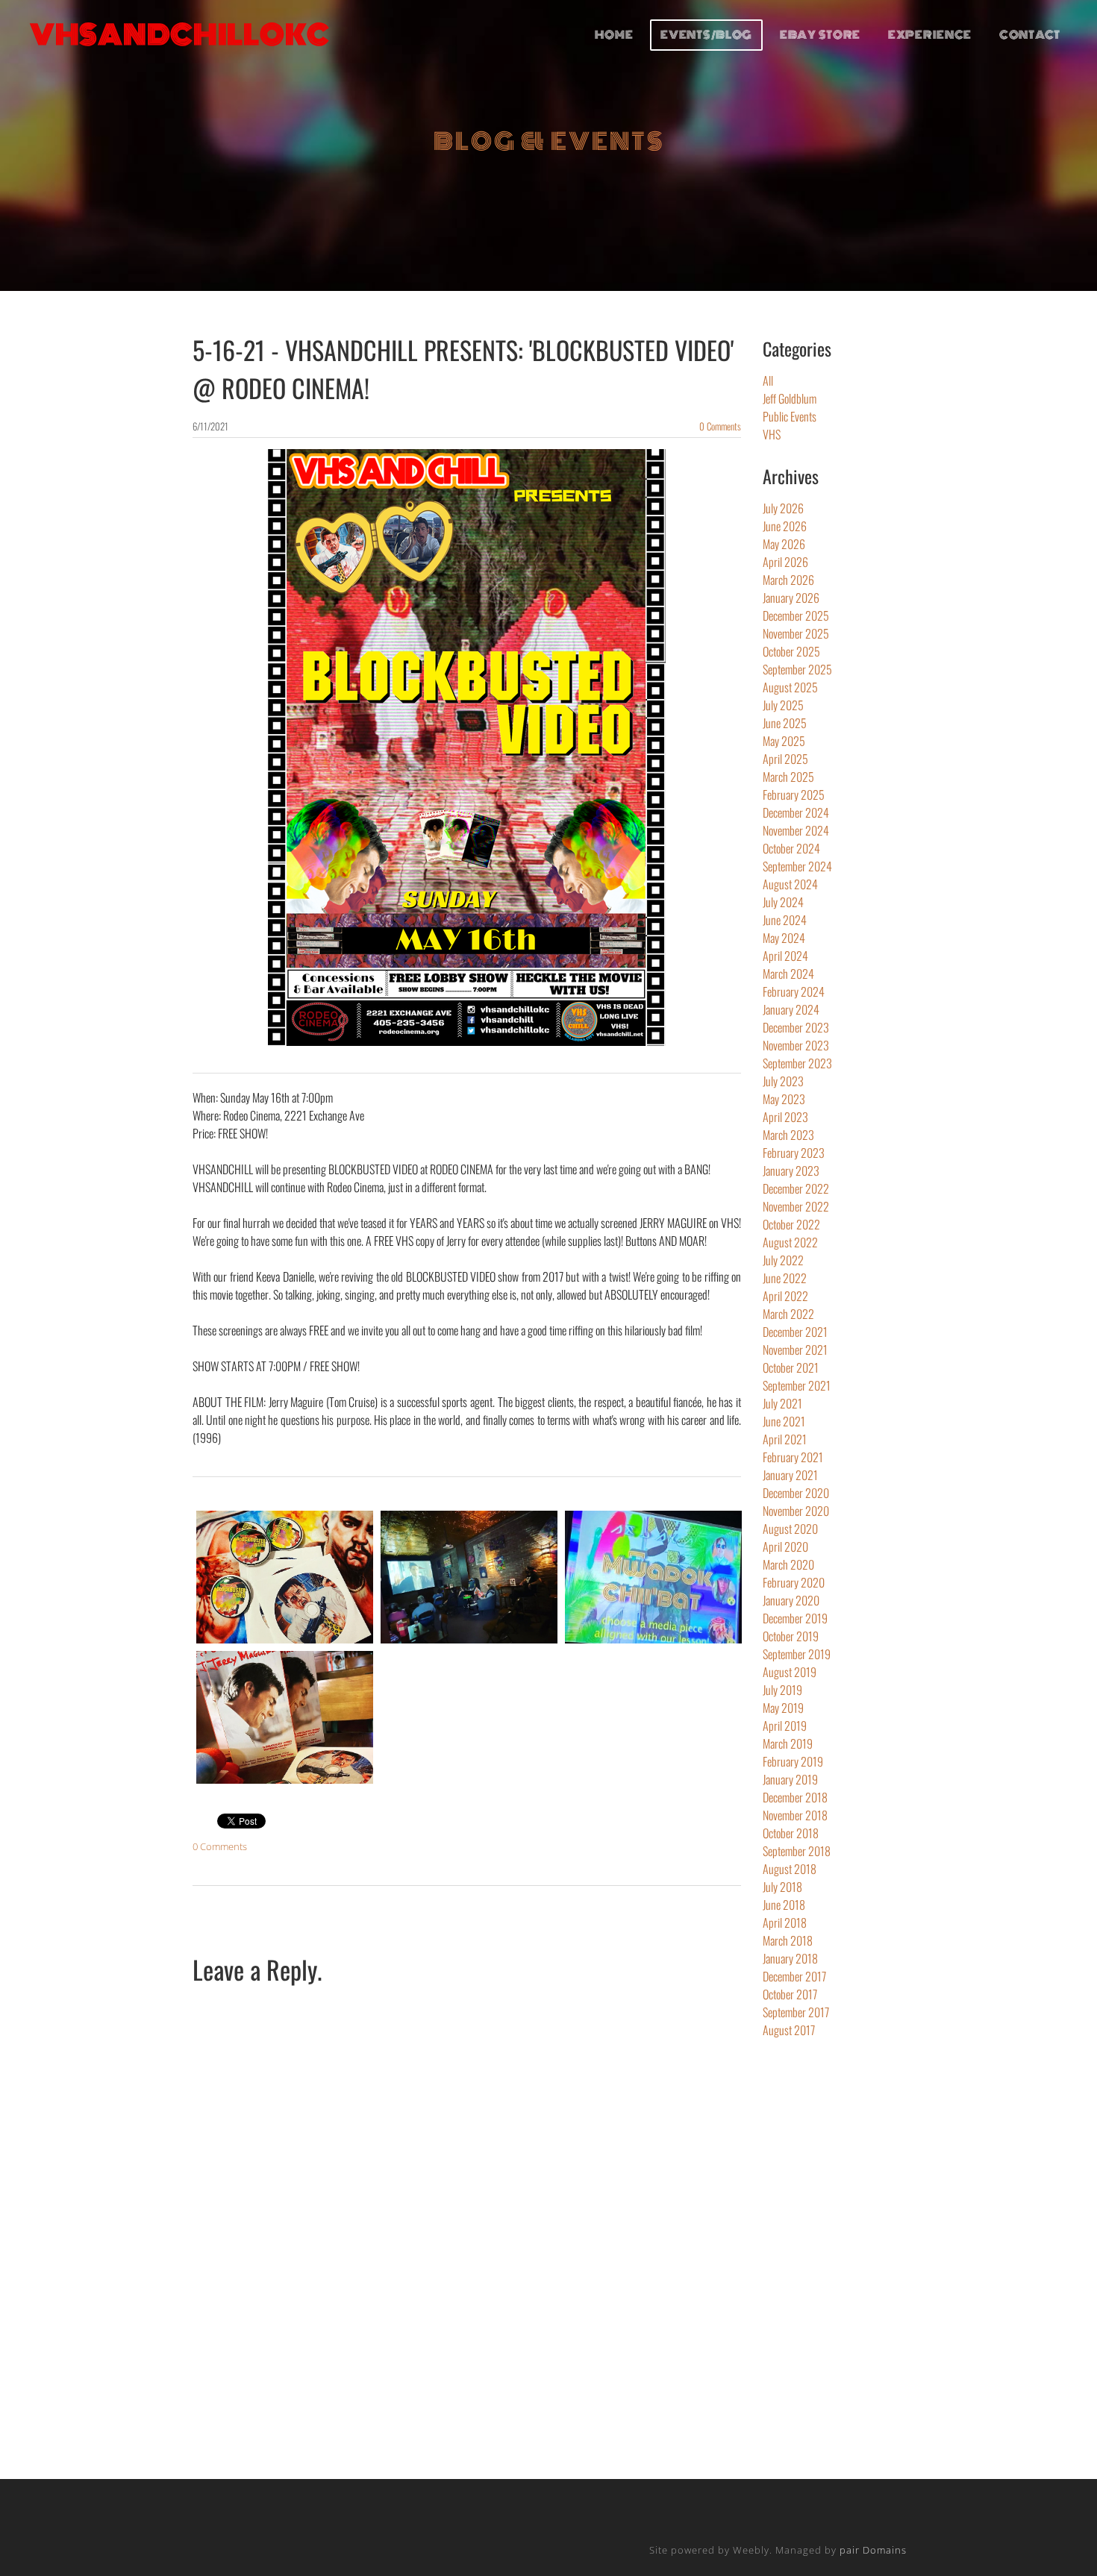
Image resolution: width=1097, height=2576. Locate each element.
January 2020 (791, 1600)
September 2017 (796, 2012)
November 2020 (796, 1511)
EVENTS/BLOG (706, 35)
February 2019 (793, 1761)
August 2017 (789, 2030)
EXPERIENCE (930, 35)
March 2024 (788, 974)
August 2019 (790, 1672)
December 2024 (796, 812)
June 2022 (785, 1278)
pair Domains (873, 2550)
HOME (614, 35)
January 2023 (791, 1171)
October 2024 (791, 848)
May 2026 (784, 544)
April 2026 (785, 562)
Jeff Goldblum (790, 398)
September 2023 (797, 1063)
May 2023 (784, 1099)
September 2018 (797, 1851)
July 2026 (783, 508)
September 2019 (797, 1654)
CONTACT (1030, 35)
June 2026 (785, 526)
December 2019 (795, 1618)
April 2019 (785, 1726)
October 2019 (791, 1636)
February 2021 (793, 1457)
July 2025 (783, 705)
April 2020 (785, 1546)
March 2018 (788, 1940)
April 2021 (785, 1439)
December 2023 (796, 1027)
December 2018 (795, 1797)
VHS (772, 434)
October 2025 (791, 651)
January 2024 (791, 1009)
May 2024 (784, 938)
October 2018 (791, 1833)
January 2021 (790, 1475)
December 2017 (794, 1976)
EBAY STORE (820, 35)
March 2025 (788, 777)
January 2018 (790, 1958)
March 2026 (788, 580)
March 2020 (788, 1564)
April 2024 (785, 956)
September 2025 (797, 669)
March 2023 (788, 1135)
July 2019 (782, 1690)
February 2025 (794, 795)
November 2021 (795, 1350)
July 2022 (783, 1260)
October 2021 (791, 1367)
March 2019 (788, 1743)
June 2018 (784, 1905)
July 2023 (783, 1081)
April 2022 (785, 1296)
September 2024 (797, 866)
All (768, 380)
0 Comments (720, 426)
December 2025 (796, 615)
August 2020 (790, 1529)
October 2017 (790, 1994)
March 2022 (788, 1314)
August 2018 (790, 1869)
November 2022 (796, 1206)
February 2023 (794, 1153)
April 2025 (785, 759)
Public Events (790, 416)
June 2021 (784, 1421)
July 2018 (782, 1887)
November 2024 (796, 830)
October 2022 (791, 1224)
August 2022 (790, 1242)
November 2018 (795, 1815)
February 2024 (794, 991)
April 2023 (785, 1117)
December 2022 (796, 1188)
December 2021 (795, 1332)
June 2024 (785, 920)
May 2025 (784, 741)
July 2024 (783, 902)
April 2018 (785, 1922)
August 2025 (790, 687)
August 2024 (790, 884)
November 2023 (796, 1045)
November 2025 (796, 633)
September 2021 (797, 1385)
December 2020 (796, 1493)
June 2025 (785, 723)
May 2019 (783, 1708)
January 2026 (791, 598)
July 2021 (782, 1403)
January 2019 (790, 1779)
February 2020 (794, 1582)
